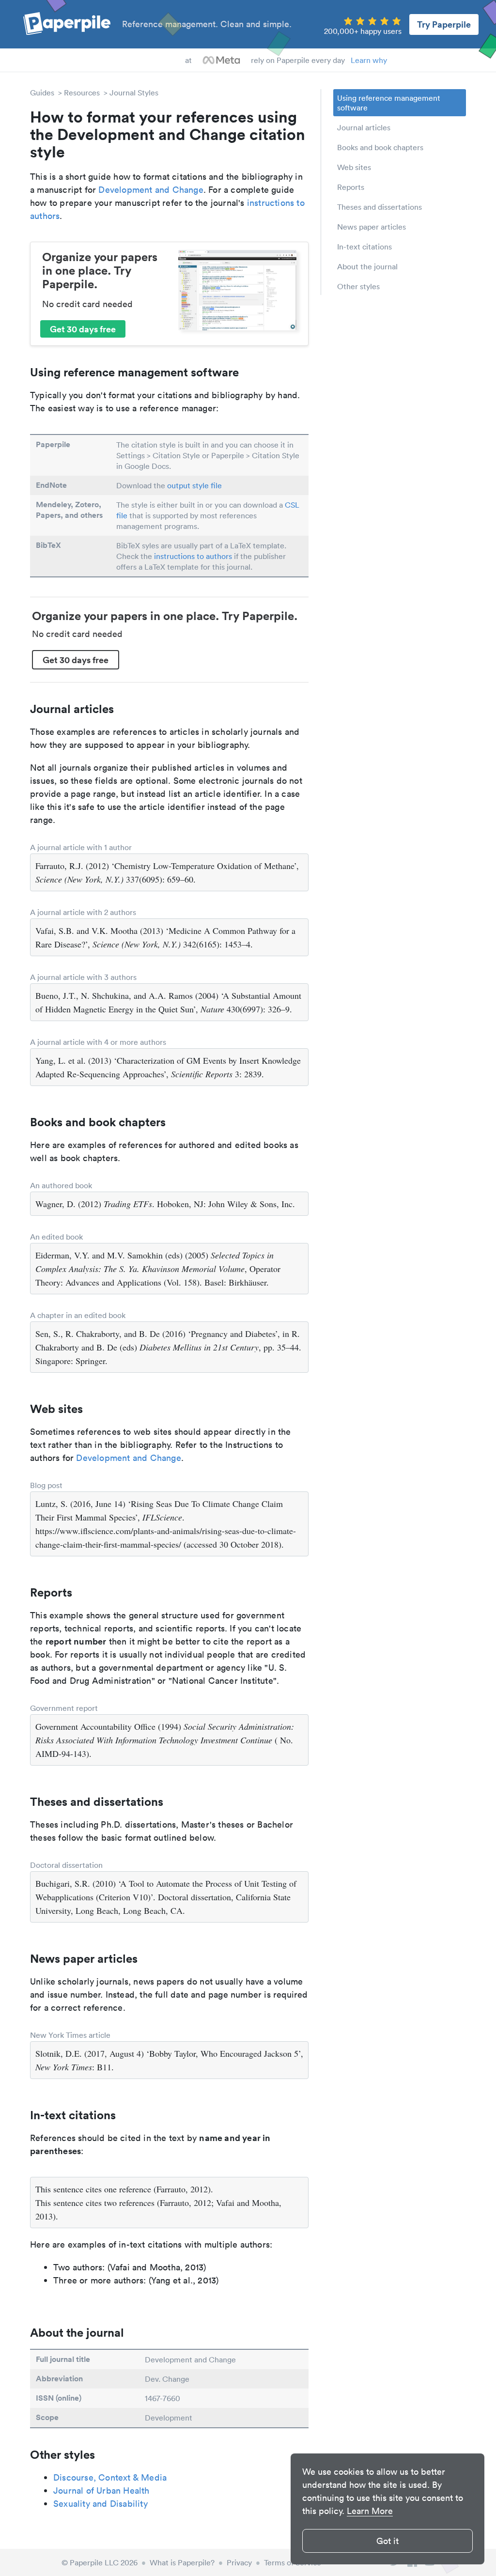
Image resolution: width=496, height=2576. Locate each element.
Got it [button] (387, 2541)
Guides (42, 93)
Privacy (239, 2562)
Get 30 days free (83, 329)
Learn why (369, 60)
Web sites (354, 167)
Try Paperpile (444, 24)
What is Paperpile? (182, 2562)
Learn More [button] (370, 2511)
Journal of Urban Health (101, 2491)
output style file (194, 485)
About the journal (367, 266)
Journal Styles (134, 93)
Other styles (358, 286)
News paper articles (372, 227)
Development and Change (151, 190)
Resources (82, 93)
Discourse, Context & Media (110, 2477)
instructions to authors (193, 556)
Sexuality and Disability (101, 2504)
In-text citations (364, 247)
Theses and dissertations (380, 207)
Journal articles (364, 127)
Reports (351, 187)
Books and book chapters (380, 147)
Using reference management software (389, 103)
